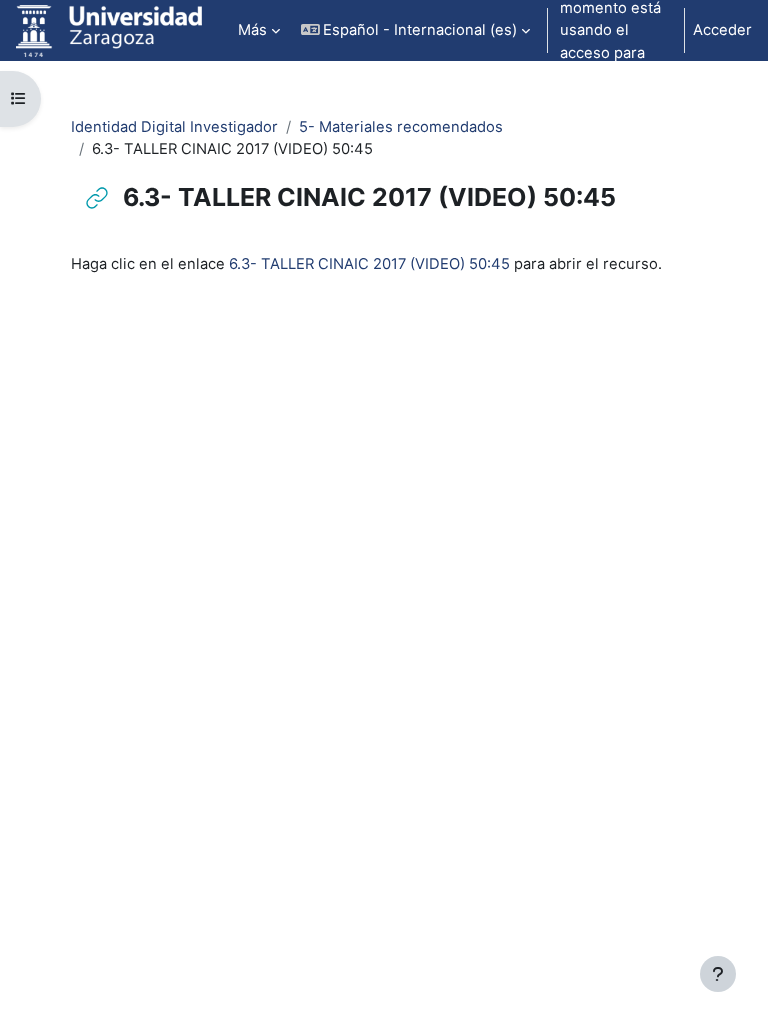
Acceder (722, 30)
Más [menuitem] (252, 30)
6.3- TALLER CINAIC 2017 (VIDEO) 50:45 (369, 264)
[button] (416, 30)
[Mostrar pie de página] (718, 974)
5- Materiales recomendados (401, 127)
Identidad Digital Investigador (174, 127)
